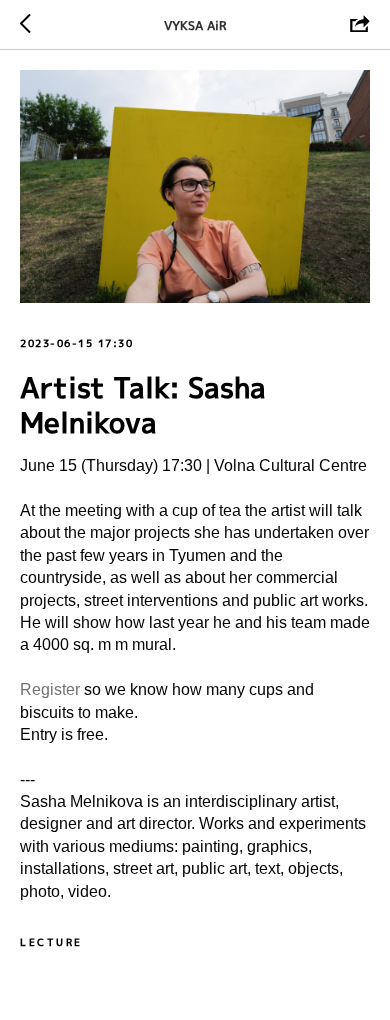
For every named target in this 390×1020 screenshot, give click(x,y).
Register (52, 689)
